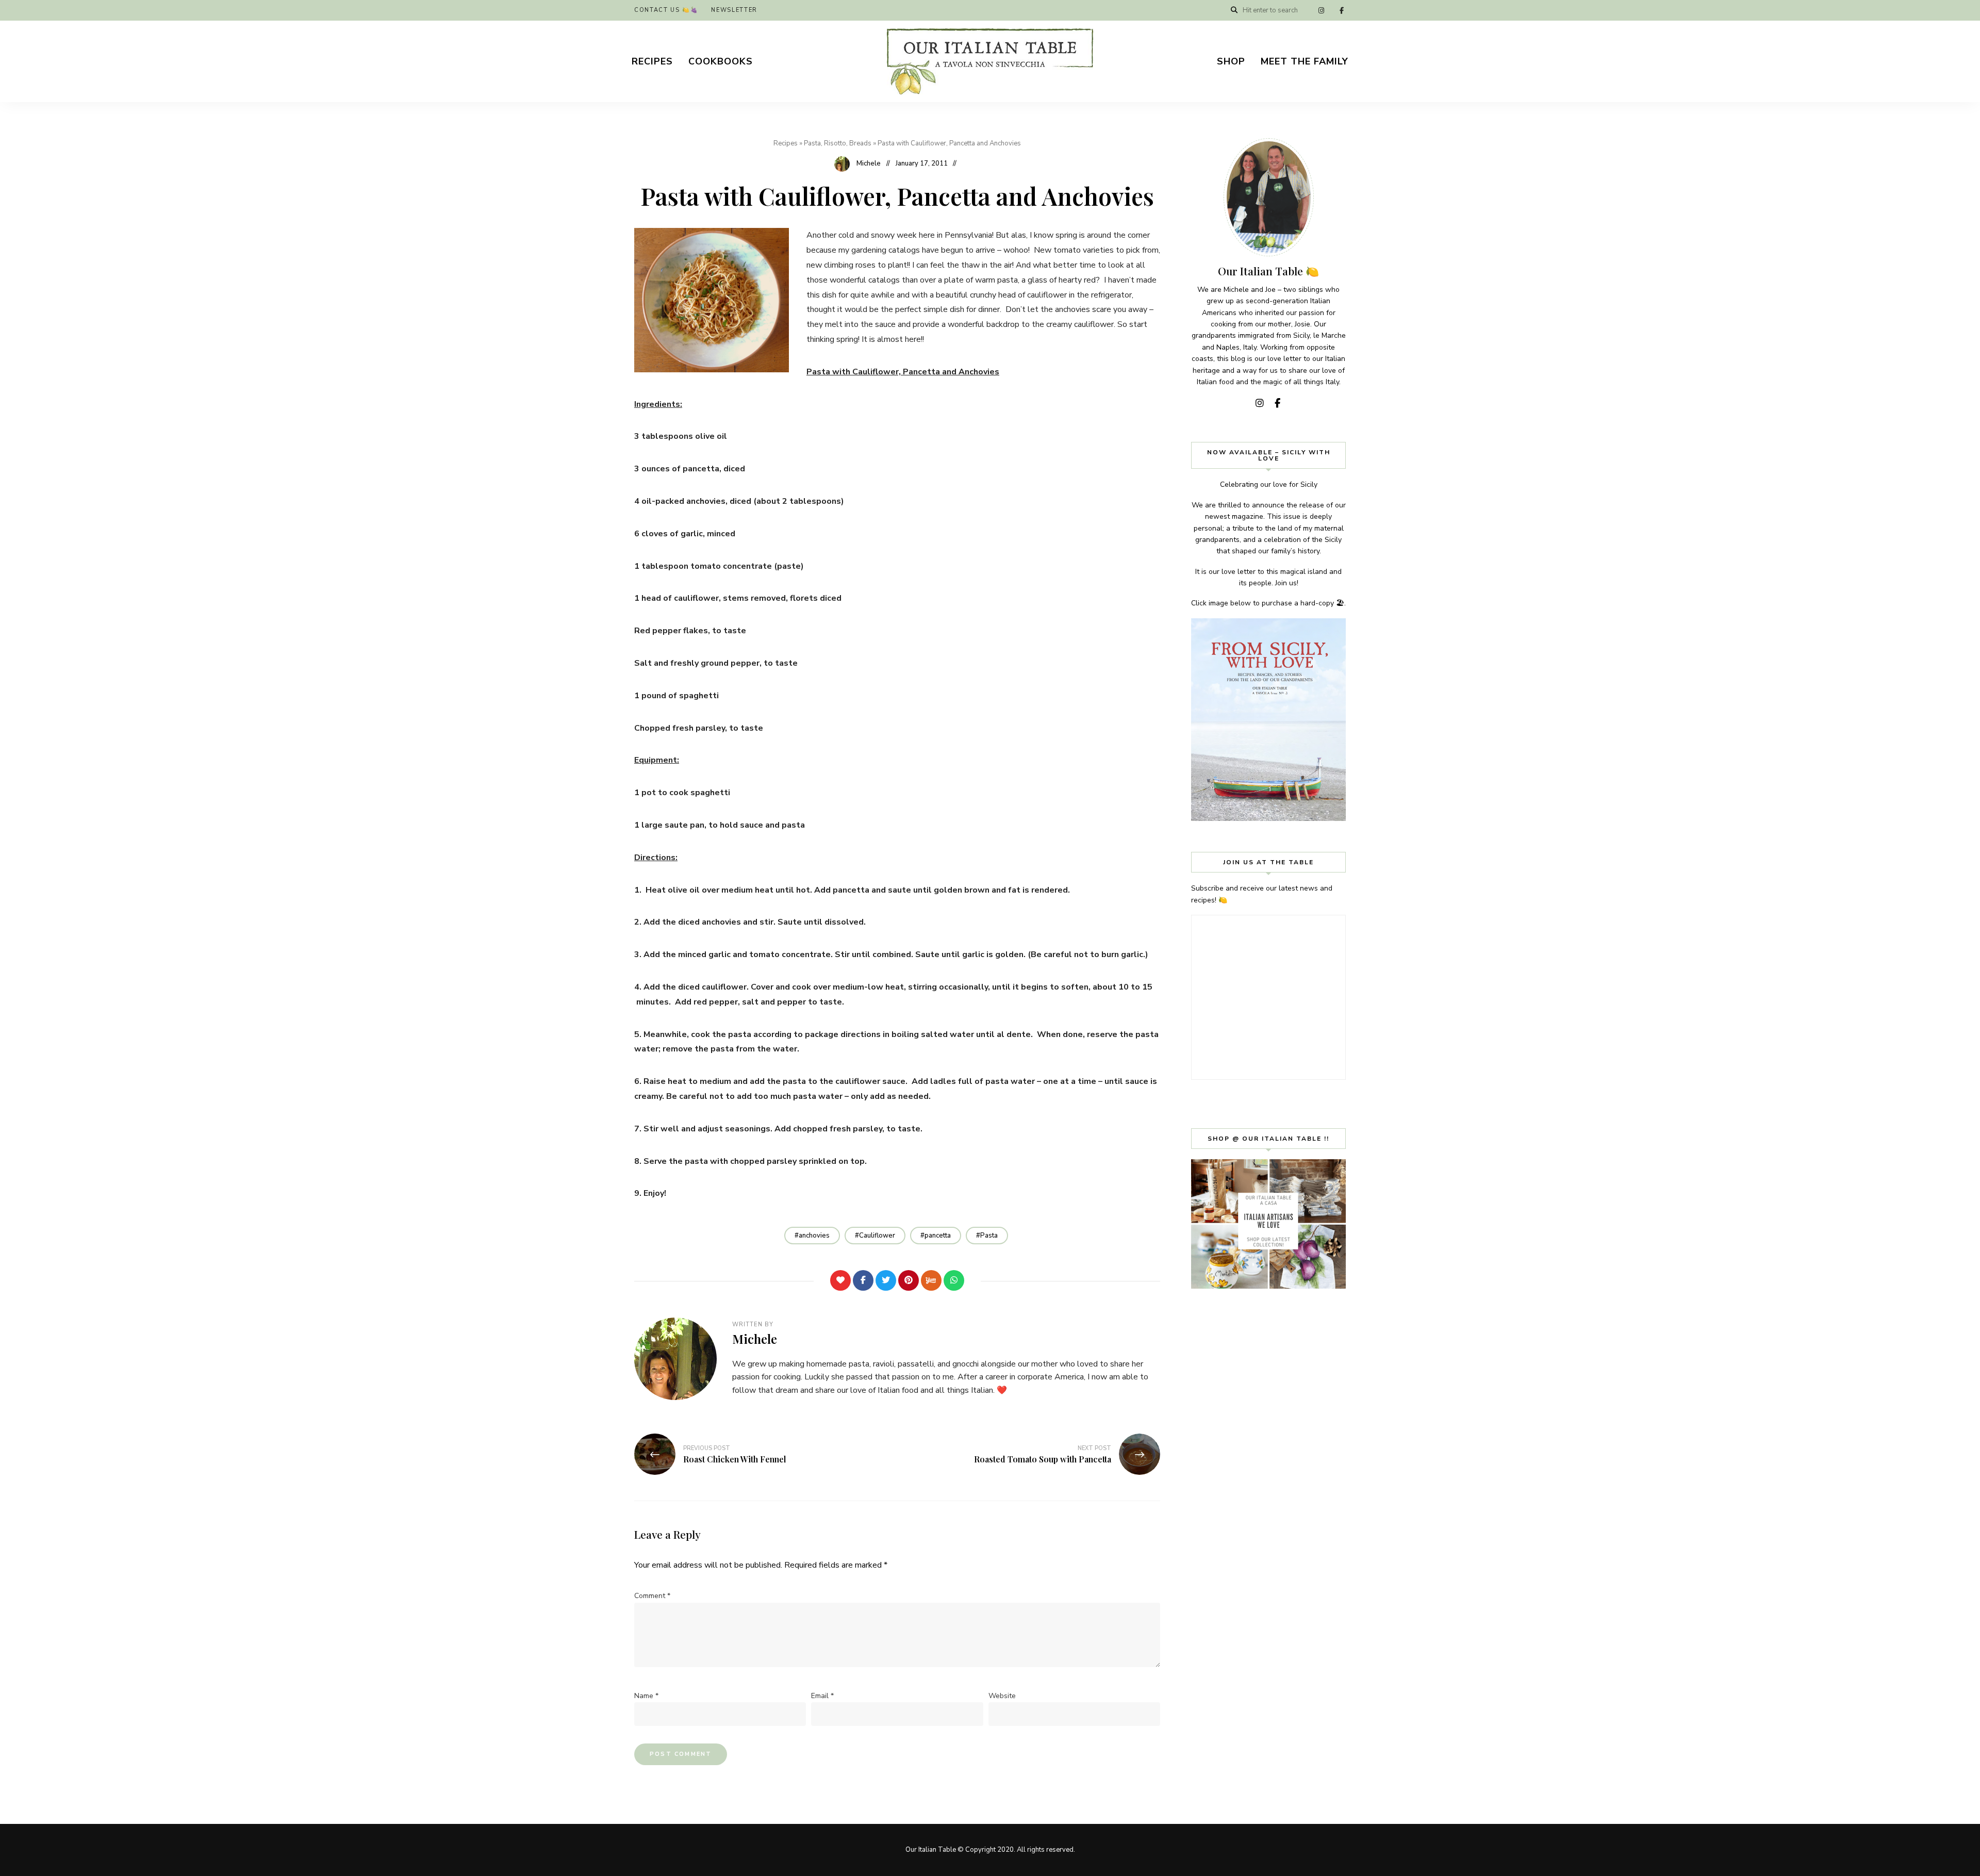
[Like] (840, 1280)
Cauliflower (877, 1236)
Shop (1231, 61)
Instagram (1321, 10)
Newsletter (734, 10)
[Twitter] (886, 1280)
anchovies (814, 1236)
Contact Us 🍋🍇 (666, 10)
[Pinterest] (909, 1280)
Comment (652, 1596)
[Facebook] (863, 1280)
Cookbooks (721, 61)
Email (822, 1696)
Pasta (989, 1236)
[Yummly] (931, 1280)
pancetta (938, 1236)
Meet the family (1305, 61)
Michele (869, 163)
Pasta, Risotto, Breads (838, 143)
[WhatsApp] (954, 1280)
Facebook (1342, 10)
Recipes (652, 61)
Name (646, 1696)
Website (1002, 1696)
